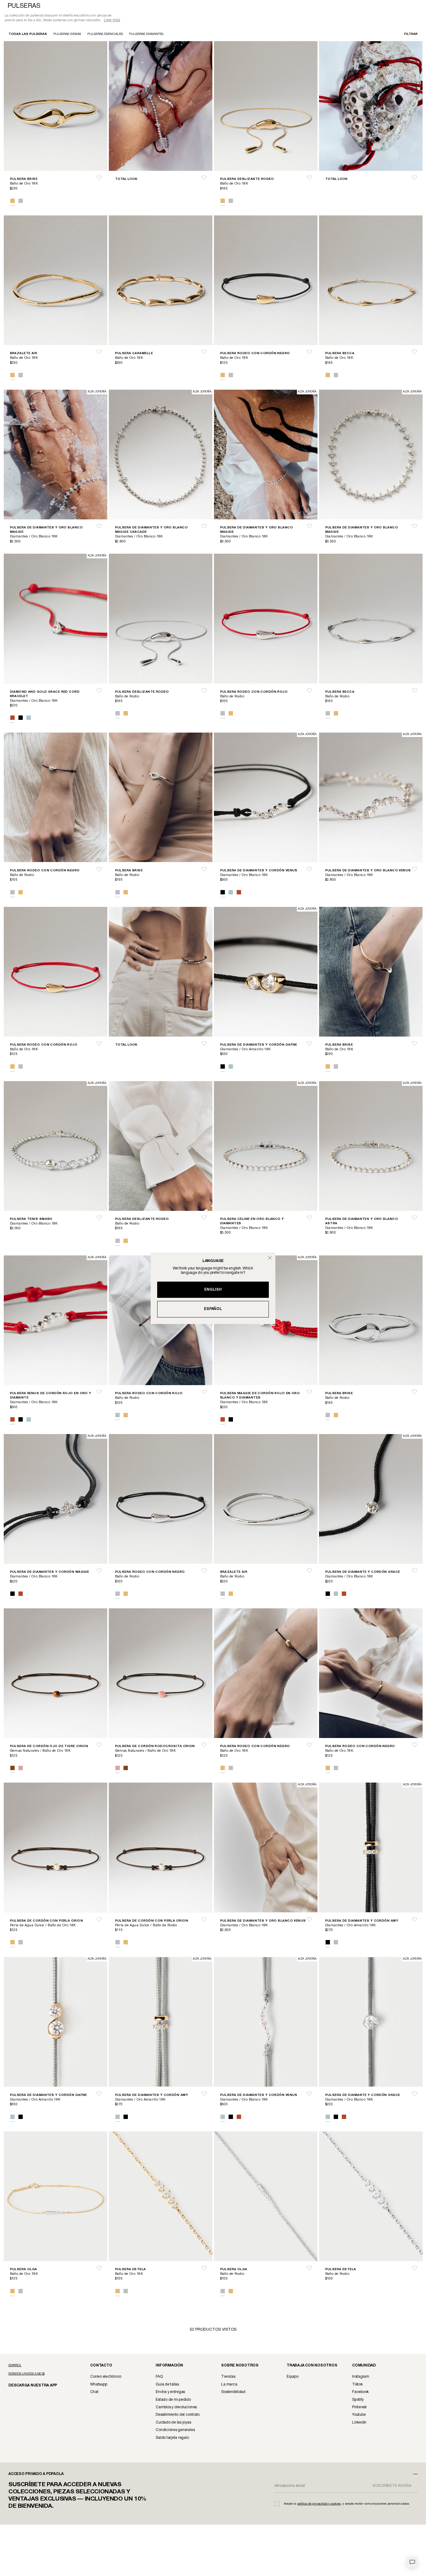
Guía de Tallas (167, 2385)
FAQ (159, 2377)
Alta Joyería (97, 392)
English (213, 1290)
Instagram (361, 2377)
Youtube (359, 2415)
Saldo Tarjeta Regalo (172, 2438)
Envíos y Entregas (170, 2393)
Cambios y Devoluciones (176, 2408)
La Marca (229, 2385)
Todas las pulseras (28, 35)
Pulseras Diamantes (146, 35)
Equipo (293, 2377)
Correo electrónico (106, 2377)
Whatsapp (99, 2385)
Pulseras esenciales (105, 35)
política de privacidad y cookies (319, 2504)
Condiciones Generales (175, 2431)
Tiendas (228, 2377)
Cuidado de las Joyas (173, 2423)
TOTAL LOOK (126, 180)
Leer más (112, 21)
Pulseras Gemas (67, 35)
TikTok (357, 2385)
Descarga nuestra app (29, 2386)
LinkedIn (359, 2423)
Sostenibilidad (233, 2393)
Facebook (360, 2393)
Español (213, 1309)
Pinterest (359, 2408)
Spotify (358, 2400)
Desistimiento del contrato (178, 2415)
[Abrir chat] (412, 2562)
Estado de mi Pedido (173, 2400)
